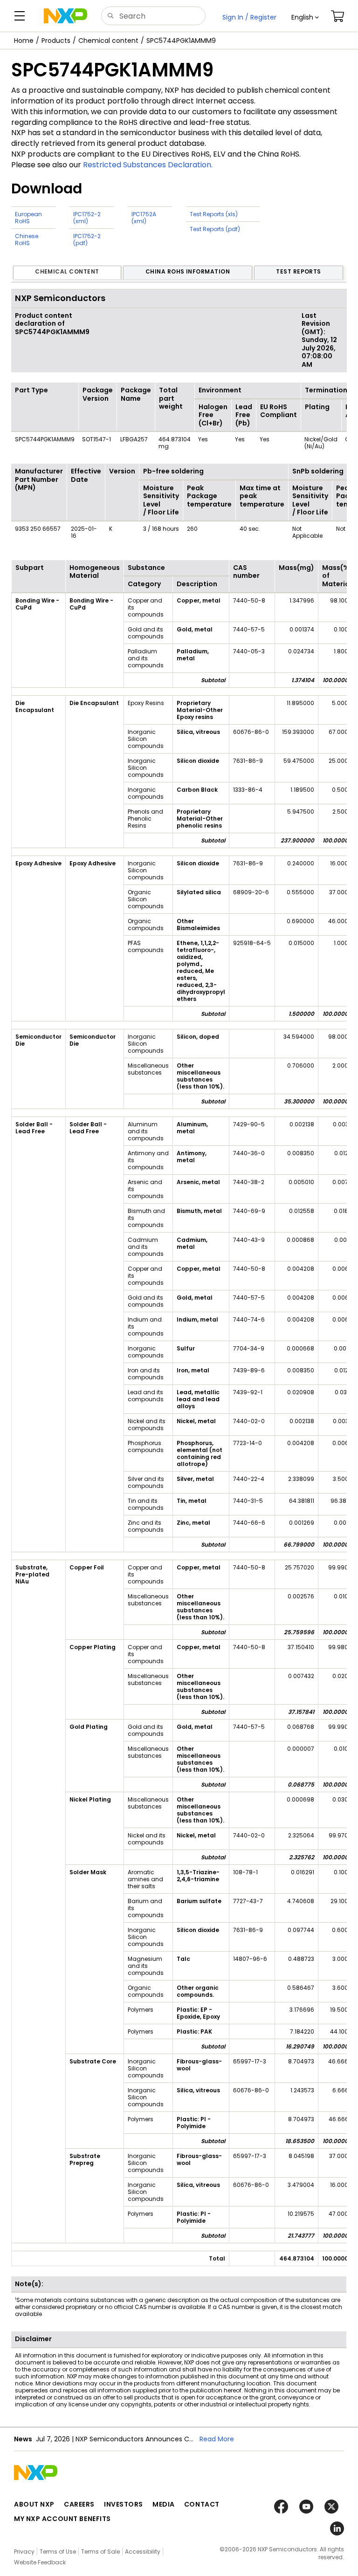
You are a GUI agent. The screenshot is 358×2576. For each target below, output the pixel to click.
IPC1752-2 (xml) (87, 218)
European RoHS (28, 218)
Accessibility (143, 2552)
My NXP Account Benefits (62, 2519)
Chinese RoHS (27, 240)
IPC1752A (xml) (144, 218)
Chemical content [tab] (67, 271)
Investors (124, 2504)
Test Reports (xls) (214, 214)
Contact (202, 2504)
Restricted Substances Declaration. (148, 165)
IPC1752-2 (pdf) (87, 240)
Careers (79, 2504)
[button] (305, 17)
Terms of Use (58, 2552)
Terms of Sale (100, 2552)
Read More (217, 2439)
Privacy (24, 2552)
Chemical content (108, 41)
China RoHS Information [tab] (188, 271)
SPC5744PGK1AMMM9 (181, 41)
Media (164, 2504)
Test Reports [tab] (299, 271)
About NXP (34, 2504)
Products (56, 41)
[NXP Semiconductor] (65, 16)
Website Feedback (40, 2562)
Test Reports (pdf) (215, 229)
